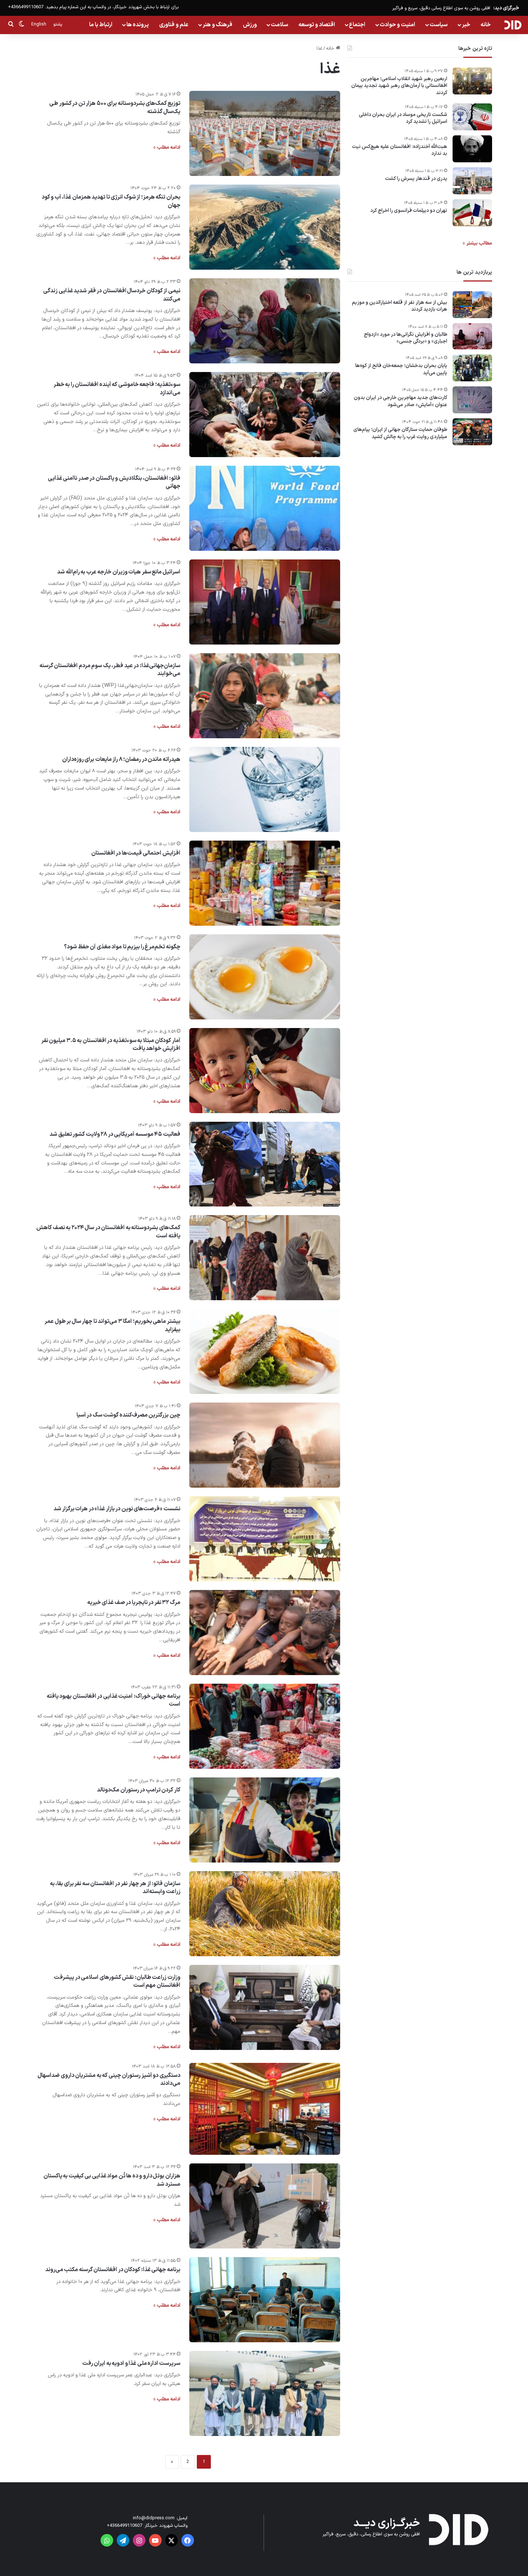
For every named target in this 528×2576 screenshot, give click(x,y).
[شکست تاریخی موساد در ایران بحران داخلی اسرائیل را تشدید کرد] (472, 117)
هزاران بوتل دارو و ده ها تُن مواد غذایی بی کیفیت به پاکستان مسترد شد (112, 2180)
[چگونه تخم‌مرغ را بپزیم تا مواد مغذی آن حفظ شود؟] (265, 977)
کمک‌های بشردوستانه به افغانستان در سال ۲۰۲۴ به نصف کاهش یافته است (108, 1232)
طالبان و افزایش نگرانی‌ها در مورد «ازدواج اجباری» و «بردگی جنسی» (406, 338)
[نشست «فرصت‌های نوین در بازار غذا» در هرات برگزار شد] (265, 1539)
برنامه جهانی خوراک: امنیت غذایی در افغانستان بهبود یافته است (114, 1700)
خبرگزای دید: (506, 8)
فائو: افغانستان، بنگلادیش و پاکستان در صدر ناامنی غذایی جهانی (114, 482)
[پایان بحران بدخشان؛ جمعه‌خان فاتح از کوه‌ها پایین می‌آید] (472, 368)
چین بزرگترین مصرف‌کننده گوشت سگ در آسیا (128, 1415)
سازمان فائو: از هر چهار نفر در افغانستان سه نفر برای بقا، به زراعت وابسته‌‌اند (115, 1888)
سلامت (279, 25)
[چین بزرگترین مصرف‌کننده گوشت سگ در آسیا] (265, 1445)
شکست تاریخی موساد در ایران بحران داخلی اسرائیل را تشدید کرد (403, 118)
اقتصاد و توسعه (317, 25)
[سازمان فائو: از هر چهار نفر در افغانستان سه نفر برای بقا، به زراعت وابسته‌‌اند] (265, 1914)
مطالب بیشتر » (477, 243)
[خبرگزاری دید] (513, 25)
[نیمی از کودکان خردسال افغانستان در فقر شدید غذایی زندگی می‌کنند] (265, 321)
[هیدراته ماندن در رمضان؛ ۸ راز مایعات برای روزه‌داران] (265, 789)
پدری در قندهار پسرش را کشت (416, 179)
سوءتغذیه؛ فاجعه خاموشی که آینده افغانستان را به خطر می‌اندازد (117, 389)
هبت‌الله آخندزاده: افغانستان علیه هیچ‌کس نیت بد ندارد (400, 150)
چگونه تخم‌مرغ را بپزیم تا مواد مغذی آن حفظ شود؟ (122, 947)
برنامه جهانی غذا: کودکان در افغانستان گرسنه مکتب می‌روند (113, 2270)
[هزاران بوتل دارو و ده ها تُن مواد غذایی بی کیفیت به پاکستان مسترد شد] (265, 2206)
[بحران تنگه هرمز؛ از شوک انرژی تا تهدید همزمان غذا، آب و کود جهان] (265, 227)
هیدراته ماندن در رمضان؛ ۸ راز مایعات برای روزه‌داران (121, 759)
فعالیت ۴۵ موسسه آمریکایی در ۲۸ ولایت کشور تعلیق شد (115, 1134)
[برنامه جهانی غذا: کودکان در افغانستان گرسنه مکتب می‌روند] (265, 2300)
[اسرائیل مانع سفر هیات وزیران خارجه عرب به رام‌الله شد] (265, 602)
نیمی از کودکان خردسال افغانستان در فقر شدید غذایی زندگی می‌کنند (112, 295)
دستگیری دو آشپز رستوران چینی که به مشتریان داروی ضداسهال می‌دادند (109, 2079)
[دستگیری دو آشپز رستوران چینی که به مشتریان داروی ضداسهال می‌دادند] (265, 2109)
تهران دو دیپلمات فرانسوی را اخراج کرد (409, 211)
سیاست (439, 25)
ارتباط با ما (101, 25)
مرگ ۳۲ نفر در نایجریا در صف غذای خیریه (134, 1603)
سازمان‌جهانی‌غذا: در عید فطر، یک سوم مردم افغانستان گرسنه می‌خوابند (110, 670)
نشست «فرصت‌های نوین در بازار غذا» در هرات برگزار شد (117, 1509)
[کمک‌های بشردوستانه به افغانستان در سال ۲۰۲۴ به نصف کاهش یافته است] (265, 1258)
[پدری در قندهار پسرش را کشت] (472, 181)
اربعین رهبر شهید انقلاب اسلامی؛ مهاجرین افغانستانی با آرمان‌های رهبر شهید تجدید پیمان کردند (399, 86)
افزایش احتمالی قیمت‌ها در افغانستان (136, 853)
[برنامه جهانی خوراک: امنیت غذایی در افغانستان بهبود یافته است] (265, 1726)
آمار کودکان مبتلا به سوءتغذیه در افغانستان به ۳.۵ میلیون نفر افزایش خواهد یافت (111, 1045)
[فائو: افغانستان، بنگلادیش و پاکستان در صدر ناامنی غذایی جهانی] (265, 508)
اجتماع (357, 25)
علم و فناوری (174, 25)
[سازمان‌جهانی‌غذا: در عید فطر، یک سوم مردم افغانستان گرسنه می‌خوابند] (265, 696)
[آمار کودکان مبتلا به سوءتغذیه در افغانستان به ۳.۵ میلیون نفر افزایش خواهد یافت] (265, 1071)
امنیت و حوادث (397, 25)
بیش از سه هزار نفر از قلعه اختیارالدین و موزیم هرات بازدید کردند (400, 306)
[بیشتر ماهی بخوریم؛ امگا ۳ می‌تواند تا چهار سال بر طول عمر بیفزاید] (265, 1351)
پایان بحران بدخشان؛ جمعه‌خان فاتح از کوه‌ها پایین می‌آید (401, 369)
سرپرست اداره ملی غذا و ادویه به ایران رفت (131, 2363)
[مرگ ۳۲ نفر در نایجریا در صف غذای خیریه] (265, 1633)
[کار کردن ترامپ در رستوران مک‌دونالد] (265, 1820)
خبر (466, 25)
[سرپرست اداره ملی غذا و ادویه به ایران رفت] (265, 2393)
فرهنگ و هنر (217, 25)
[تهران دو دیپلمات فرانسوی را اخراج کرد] (472, 213)
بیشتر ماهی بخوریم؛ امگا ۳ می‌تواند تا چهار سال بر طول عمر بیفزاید (112, 1325)
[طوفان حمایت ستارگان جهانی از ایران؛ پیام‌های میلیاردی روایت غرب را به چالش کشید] (472, 432)
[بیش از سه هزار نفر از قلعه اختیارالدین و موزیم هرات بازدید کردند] (472, 305)
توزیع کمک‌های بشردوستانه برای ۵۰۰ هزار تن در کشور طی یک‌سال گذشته (115, 107)
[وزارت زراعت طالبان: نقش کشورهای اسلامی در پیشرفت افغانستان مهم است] (265, 2007)
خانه (486, 25)
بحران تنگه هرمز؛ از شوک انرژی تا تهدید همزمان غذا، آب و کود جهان (111, 201)
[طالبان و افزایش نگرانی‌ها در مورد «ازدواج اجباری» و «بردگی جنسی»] (472, 336)
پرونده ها (138, 25)
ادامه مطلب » (167, 147)
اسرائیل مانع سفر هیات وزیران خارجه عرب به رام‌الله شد (119, 572)
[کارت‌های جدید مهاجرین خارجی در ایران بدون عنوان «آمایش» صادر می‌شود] (472, 400)
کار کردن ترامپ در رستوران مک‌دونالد (139, 1790)
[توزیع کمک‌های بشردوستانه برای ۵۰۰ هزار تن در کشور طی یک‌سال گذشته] (265, 133)
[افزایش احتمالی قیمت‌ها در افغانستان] (265, 883)
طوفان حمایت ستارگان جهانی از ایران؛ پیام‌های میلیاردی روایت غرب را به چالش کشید (400, 433)
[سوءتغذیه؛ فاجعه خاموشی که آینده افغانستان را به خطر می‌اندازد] (265, 415)
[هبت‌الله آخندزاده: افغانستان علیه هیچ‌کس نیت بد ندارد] (472, 149)
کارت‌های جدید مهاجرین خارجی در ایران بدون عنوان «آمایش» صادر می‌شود (400, 401)
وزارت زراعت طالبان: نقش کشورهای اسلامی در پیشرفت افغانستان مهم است (117, 1981)
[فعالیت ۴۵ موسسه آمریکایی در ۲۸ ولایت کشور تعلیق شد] (265, 1164)
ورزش (250, 25)
